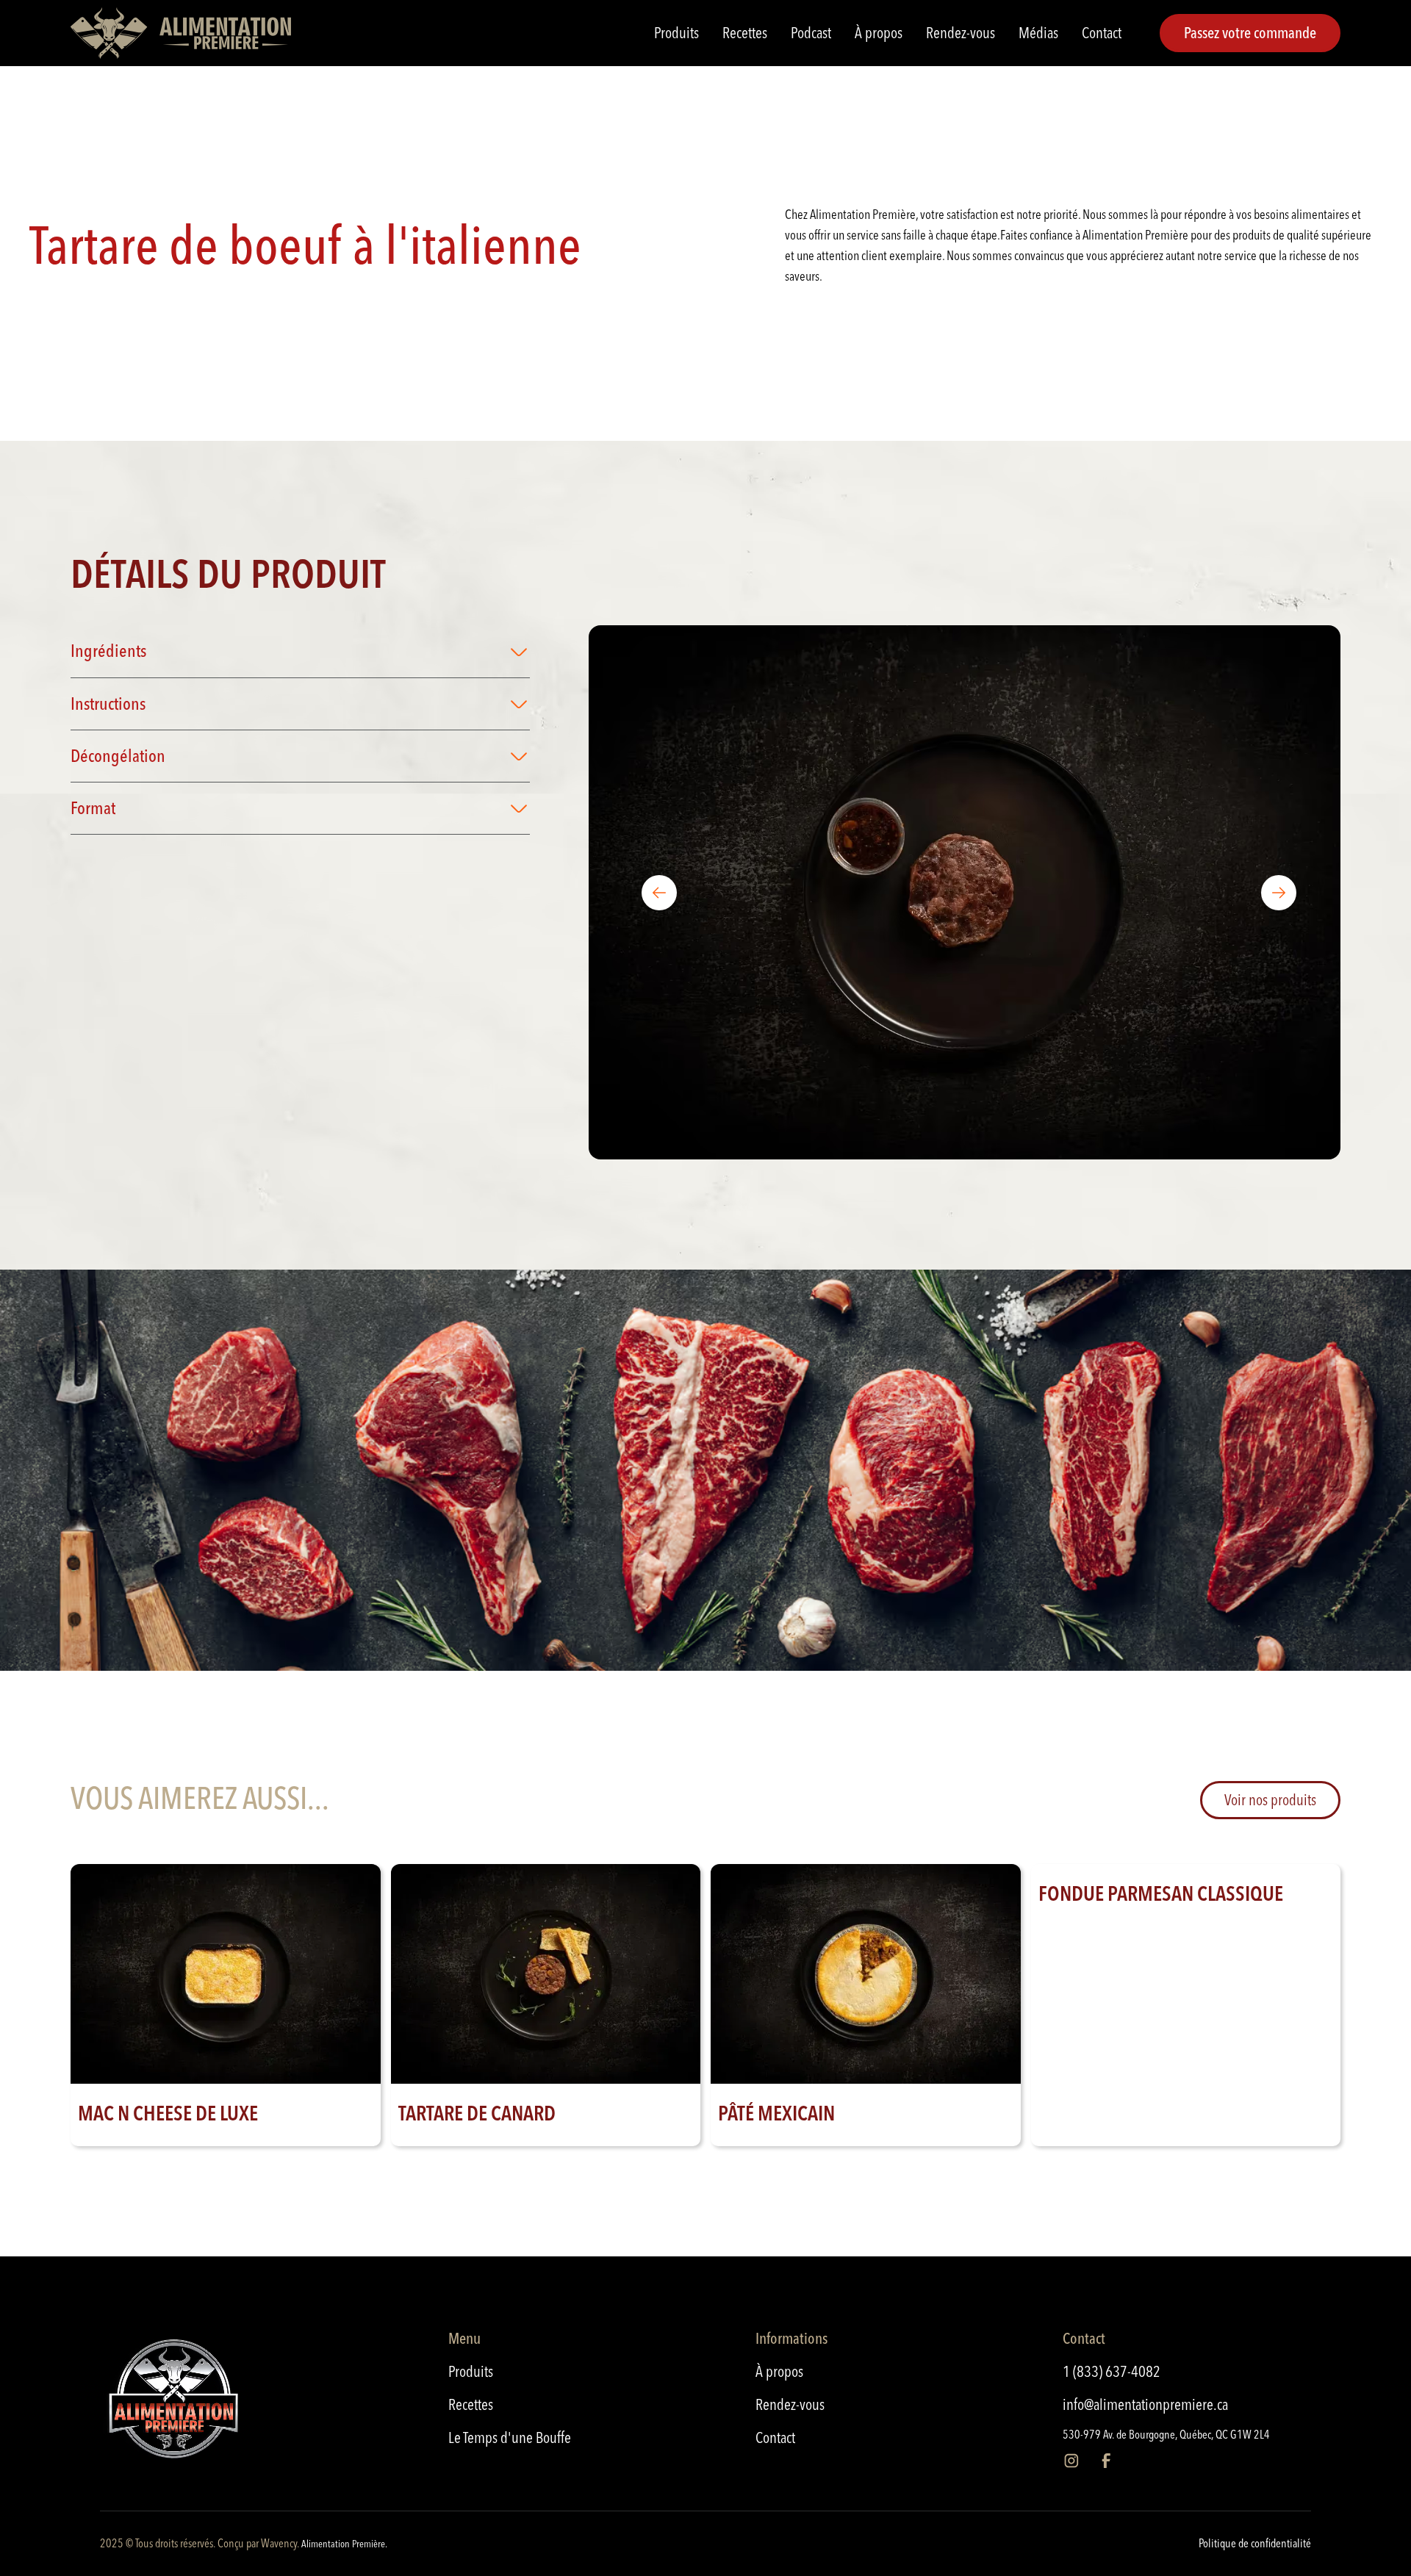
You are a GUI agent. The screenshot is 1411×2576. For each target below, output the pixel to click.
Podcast (811, 32)
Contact (1102, 32)
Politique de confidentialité (1255, 2543)
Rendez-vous (961, 32)
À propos (879, 32)
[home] (181, 33)
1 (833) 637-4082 (1112, 2371)
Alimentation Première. (344, 2544)
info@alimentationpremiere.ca (1145, 2404)
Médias (1038, 32)
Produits (676, 32)
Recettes (745, 32)
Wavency (279, 2543)
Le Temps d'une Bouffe (510, 2437)
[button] (300, 651)
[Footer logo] (221, 2403)
